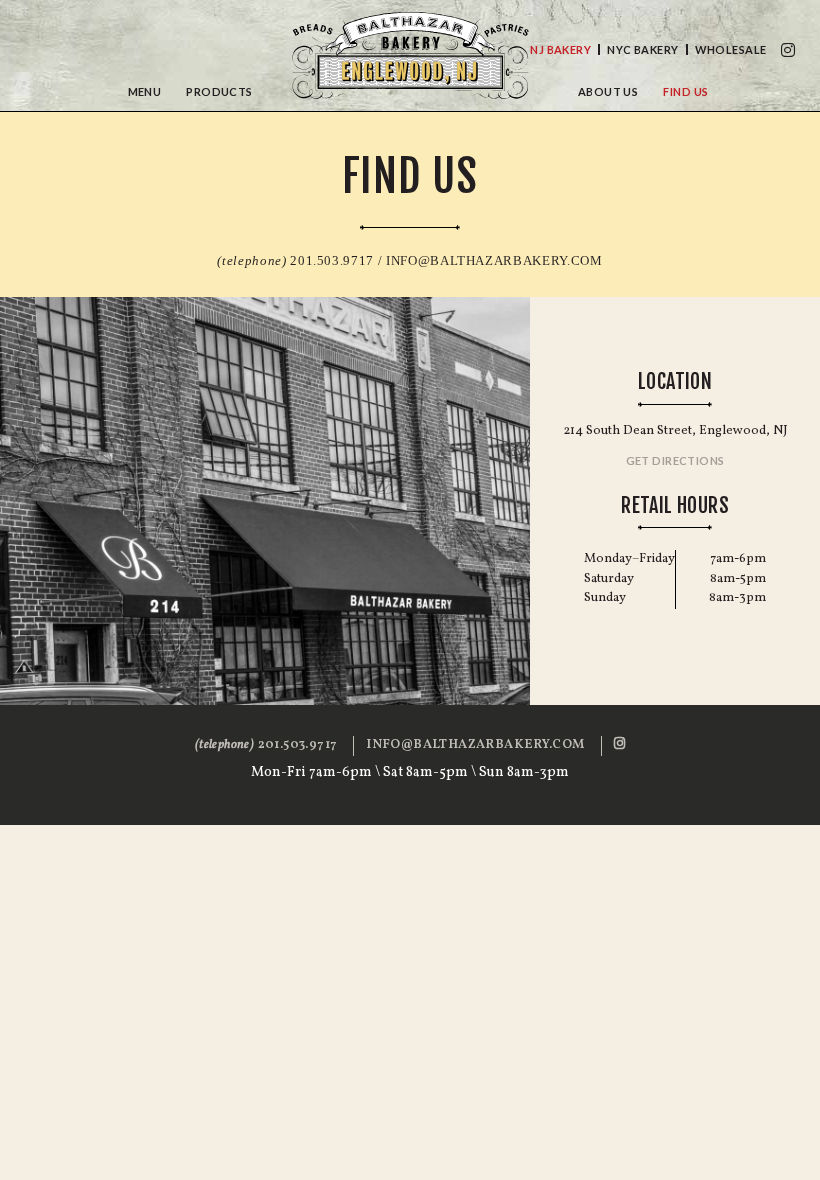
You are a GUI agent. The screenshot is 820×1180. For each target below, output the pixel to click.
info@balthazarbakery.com (494, 260)
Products (219, 91)
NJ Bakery (560, 49)
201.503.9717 (266, 745)
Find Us (685, 91)
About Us (608, 91)
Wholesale (731, 49)
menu (145, 91)
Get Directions (675, 460)
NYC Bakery (642, 49)
